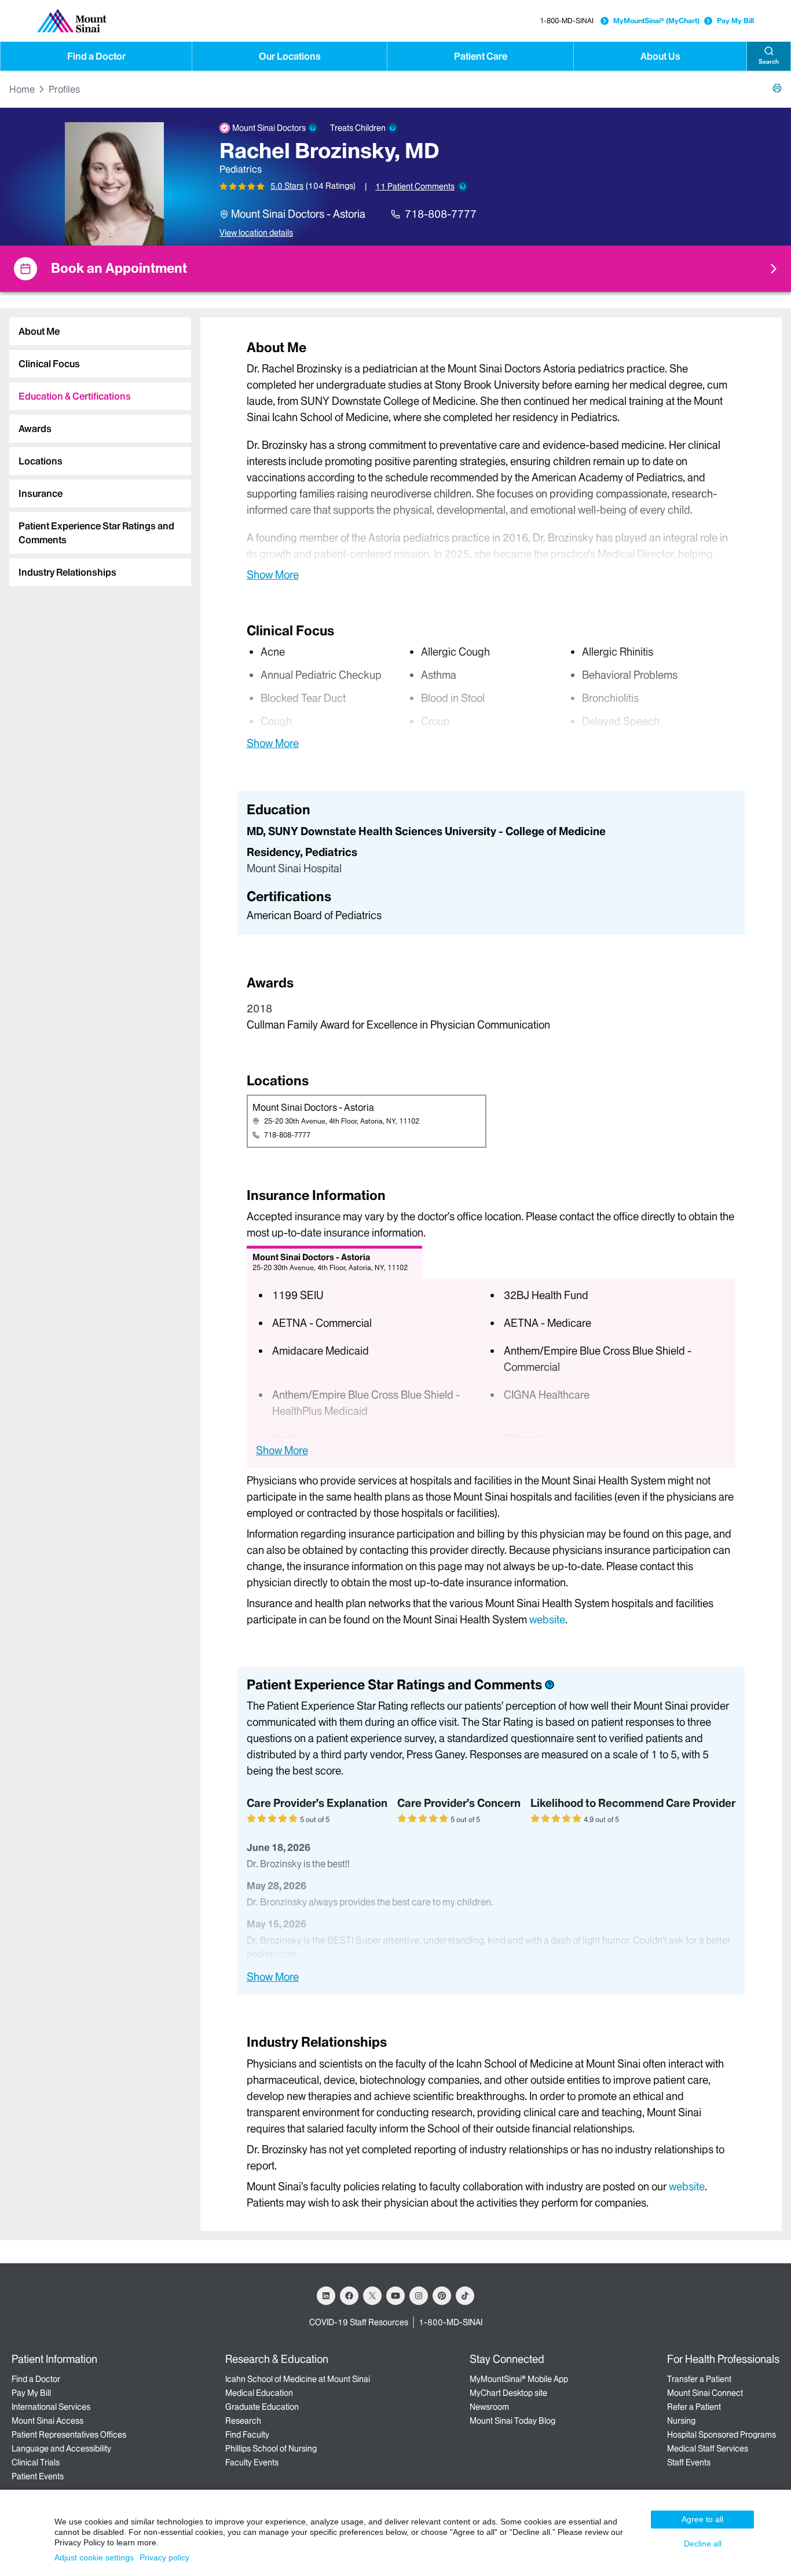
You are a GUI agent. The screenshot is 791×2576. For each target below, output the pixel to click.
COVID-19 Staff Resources (359, 2322)
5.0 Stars (287, 186)
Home (22, 89)
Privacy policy (164, 2557)
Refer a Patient (694, 2407)
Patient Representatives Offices (69, 2435)
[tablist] (96, 447)
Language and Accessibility (61, 2449)
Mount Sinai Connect (705, 2393)
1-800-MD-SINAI (567, 21)
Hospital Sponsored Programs (722, 2435)
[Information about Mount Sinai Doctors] (313, 128)
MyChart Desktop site (508, 2393)
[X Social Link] (372, 2296)
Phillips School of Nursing (271, 2449)
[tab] (100, 331)
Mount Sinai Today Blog (512, 2421)
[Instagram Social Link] (419, 2296)
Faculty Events (252, 2462)
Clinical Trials (36, 2462)
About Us (660, 56)
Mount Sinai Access (47, 2421)
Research (243, 2421)
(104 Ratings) (331, 186)
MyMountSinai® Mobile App (519, 2379)
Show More (273, 575)
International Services (51, 2407)
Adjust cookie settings (94, 2557)
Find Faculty (247, 2435)
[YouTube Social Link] (395, 2296)
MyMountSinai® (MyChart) (656, 21)
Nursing (681, 2421)
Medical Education (259, 2393)
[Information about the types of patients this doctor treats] (393, 128)
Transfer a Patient (699, 2379)
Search (769, 62)
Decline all (703, 2544)
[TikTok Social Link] (465, 2296)
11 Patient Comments (415, 186)
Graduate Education (262, 2407)
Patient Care (481, 56)
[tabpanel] (491, 460)
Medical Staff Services (708, 2449)
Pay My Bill (735, 21)
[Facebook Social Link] (349, 2296)
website (547, 1620)
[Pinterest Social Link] (442, 2296)
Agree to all (702, 2519)
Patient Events (38, 2476)
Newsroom (489, 2407)
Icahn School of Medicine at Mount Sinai (298, 2379)
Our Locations (290, 56)
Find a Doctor (96, 56)
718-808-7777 (441, 214)
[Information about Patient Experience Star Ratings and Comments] (463, 186)
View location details (256, 233)
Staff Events (689, 2462)
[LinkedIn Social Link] (326, 2296)
